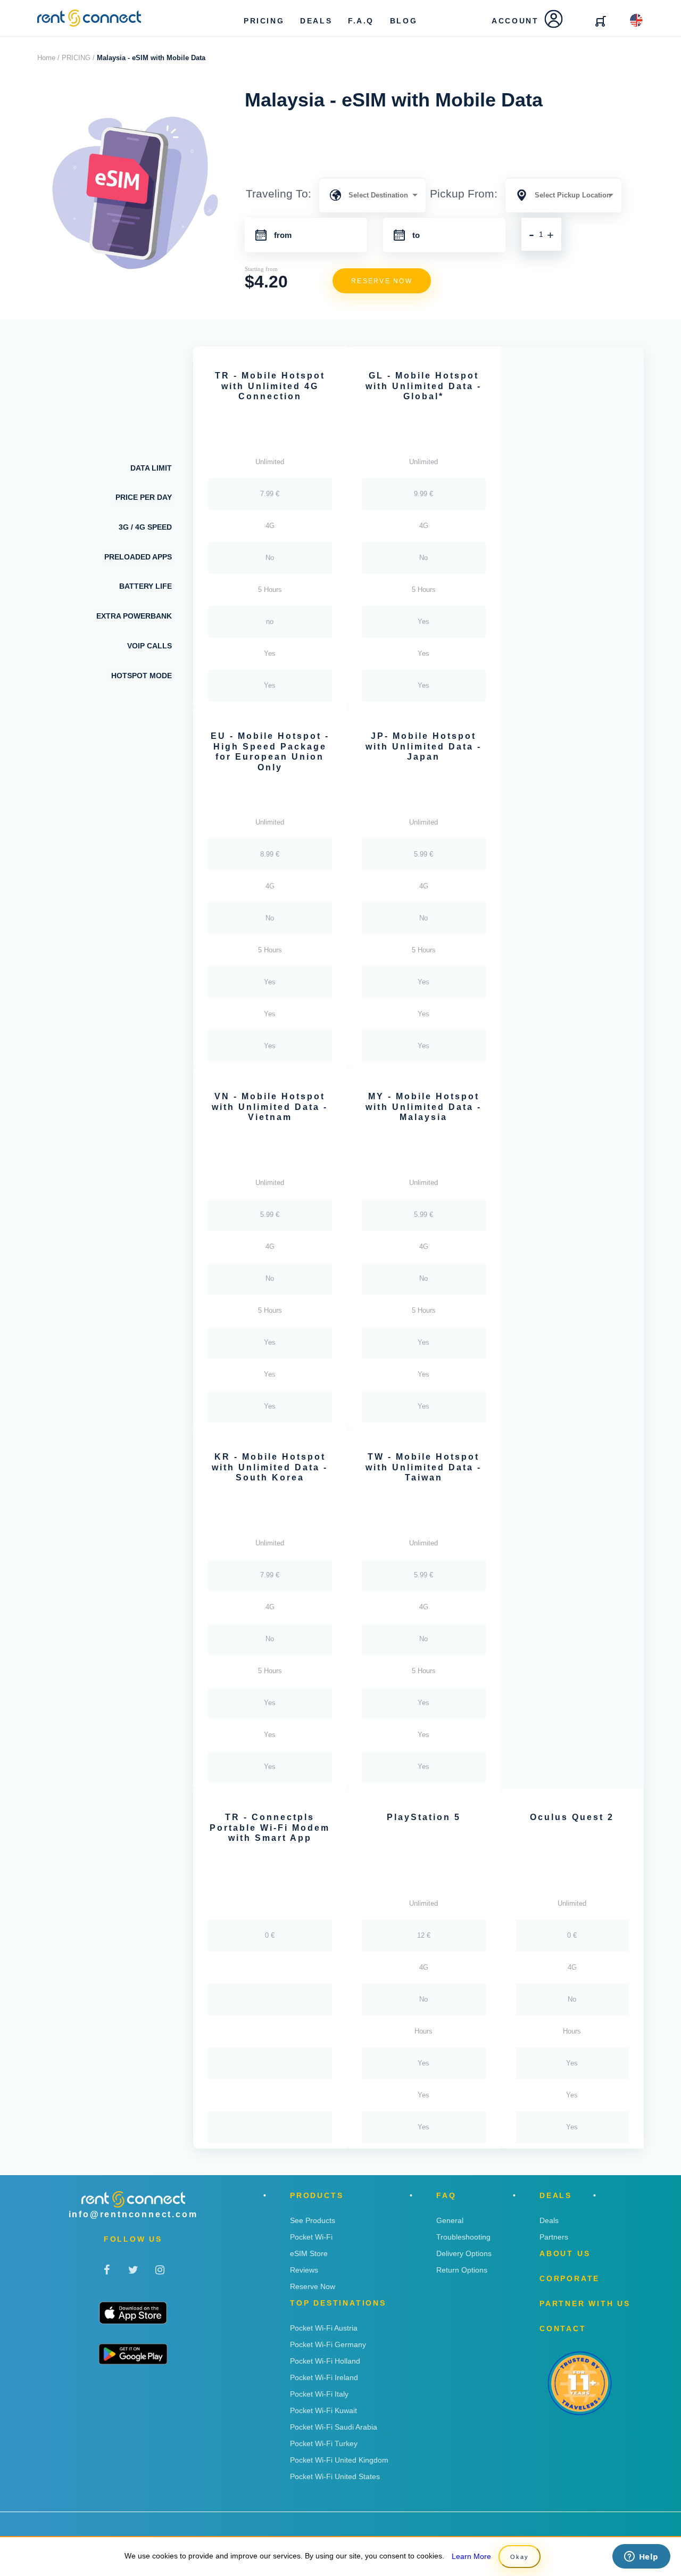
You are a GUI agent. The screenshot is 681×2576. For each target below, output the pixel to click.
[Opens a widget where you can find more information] (641, 2557)
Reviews (304, 2270)
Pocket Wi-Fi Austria (324, 2328)
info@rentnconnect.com (133, 2214)
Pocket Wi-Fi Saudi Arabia (334, 2427)
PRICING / (78, 58)
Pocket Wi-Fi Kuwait (323, 2410)
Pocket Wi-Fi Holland (325, 2361)
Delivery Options (464, 2253)
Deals (549, 2220)
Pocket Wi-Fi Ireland (324, 2377)
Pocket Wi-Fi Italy (319, 2394)
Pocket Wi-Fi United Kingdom (339, 2460)
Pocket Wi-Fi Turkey (324, 2443)
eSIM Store (309, 2253)
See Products (313, 2220)
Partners (554, 2237)
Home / (48, 58)
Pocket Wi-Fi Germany (328, 2344)
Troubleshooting (463, 2237)
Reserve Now (313, 2286)
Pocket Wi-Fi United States (335, 2476)
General (450, 2220)
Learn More (471, 2556)
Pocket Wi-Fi (311, 2237)
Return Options (462, 2270)
